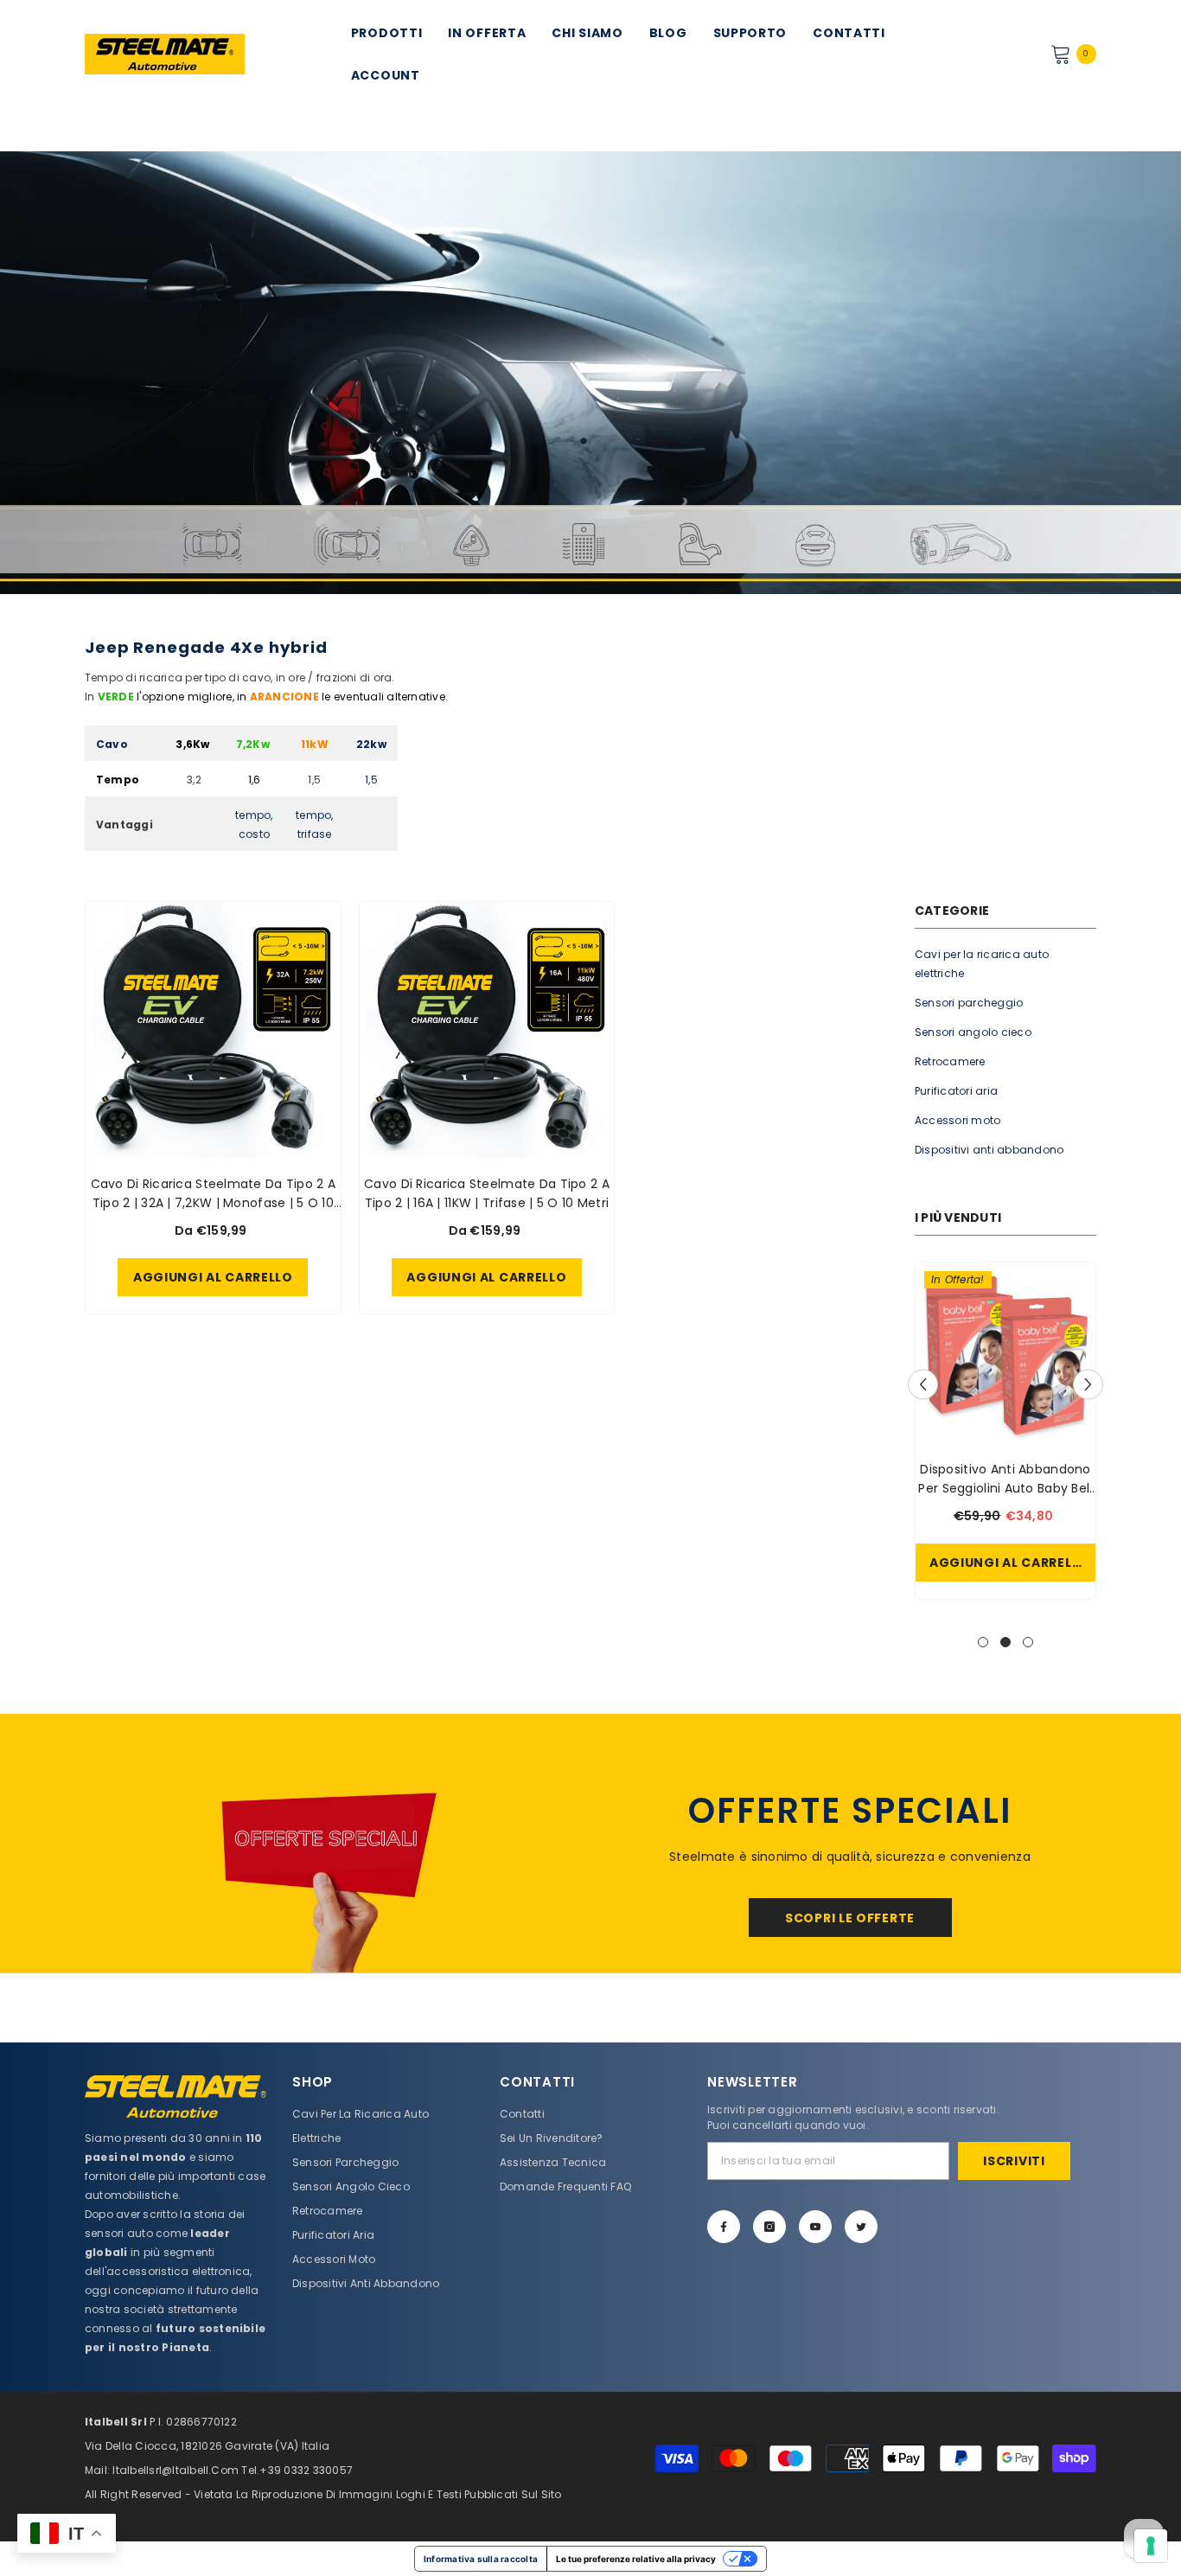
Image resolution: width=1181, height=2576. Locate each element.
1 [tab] (983, 1642)
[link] (590, 373)
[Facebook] (724, 2227)
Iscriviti (1014, 2161)
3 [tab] (1028, 1642)
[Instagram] (769, 2227)
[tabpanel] (1005, 1435)
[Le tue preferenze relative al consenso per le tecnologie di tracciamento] (1151, 2546)
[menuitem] (1005, 964)
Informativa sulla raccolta (481, 2559)
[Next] (1088, 1384)
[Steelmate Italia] (331, 1865)
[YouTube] (815, 2227)
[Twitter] (861, 2227)
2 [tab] (1005, 1642)
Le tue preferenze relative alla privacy (636, 2559)
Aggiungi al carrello (1009, 1563)
